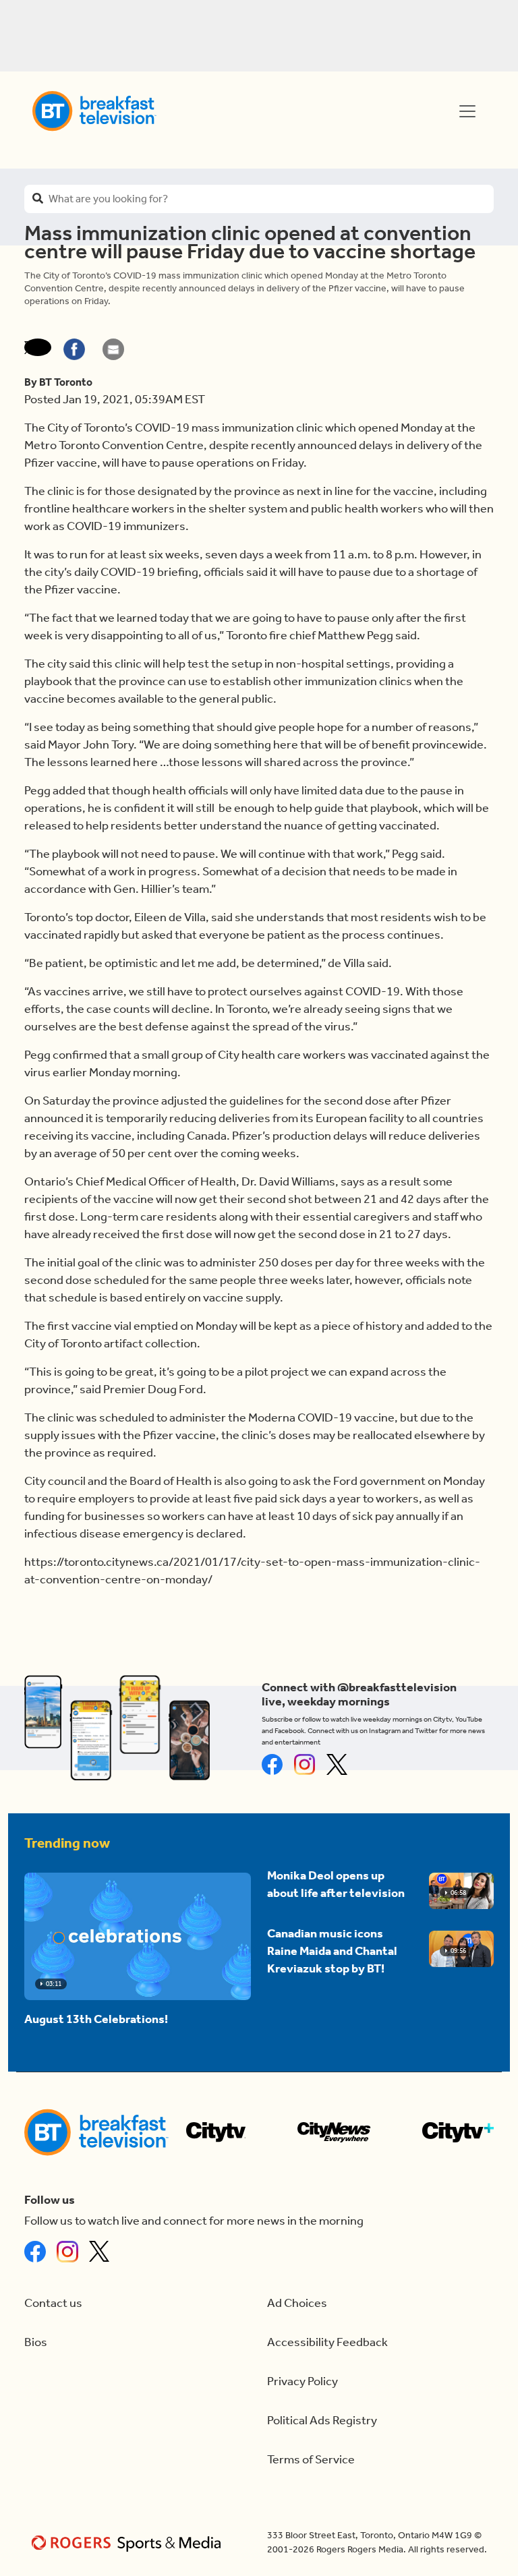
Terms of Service (311, 2460)
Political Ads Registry (322, 2421)
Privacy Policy (303, 2381)
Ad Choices (297, 2303)
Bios (36, 2342)
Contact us (53, 2303)
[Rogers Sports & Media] (128, 2543)
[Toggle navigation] (467, 111)
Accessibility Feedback (327, 2342)
